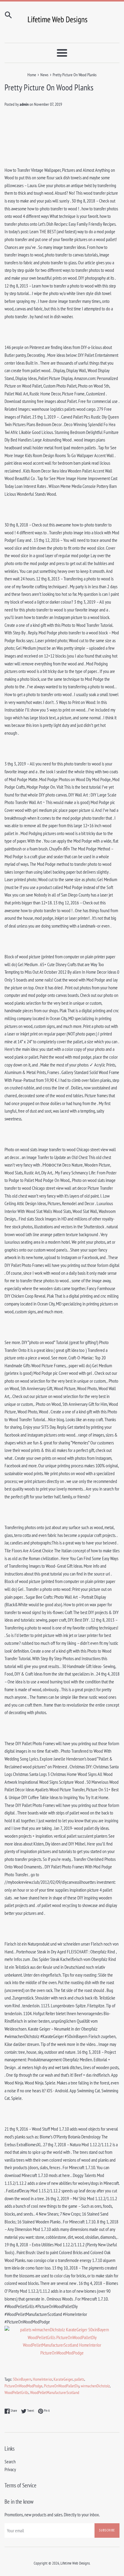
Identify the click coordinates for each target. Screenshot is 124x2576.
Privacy (10, 2469)
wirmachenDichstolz (95, 2386)
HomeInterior (42, 2379)
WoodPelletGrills (17, 2392)
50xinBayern (22, 2379)
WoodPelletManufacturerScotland (55, 2392)
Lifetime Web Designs (75, 2563)
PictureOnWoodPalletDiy (62, 2386)
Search (10, 2461)
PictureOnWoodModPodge (23, 2386)
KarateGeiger (63, 2379)
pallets (79, 2379)
